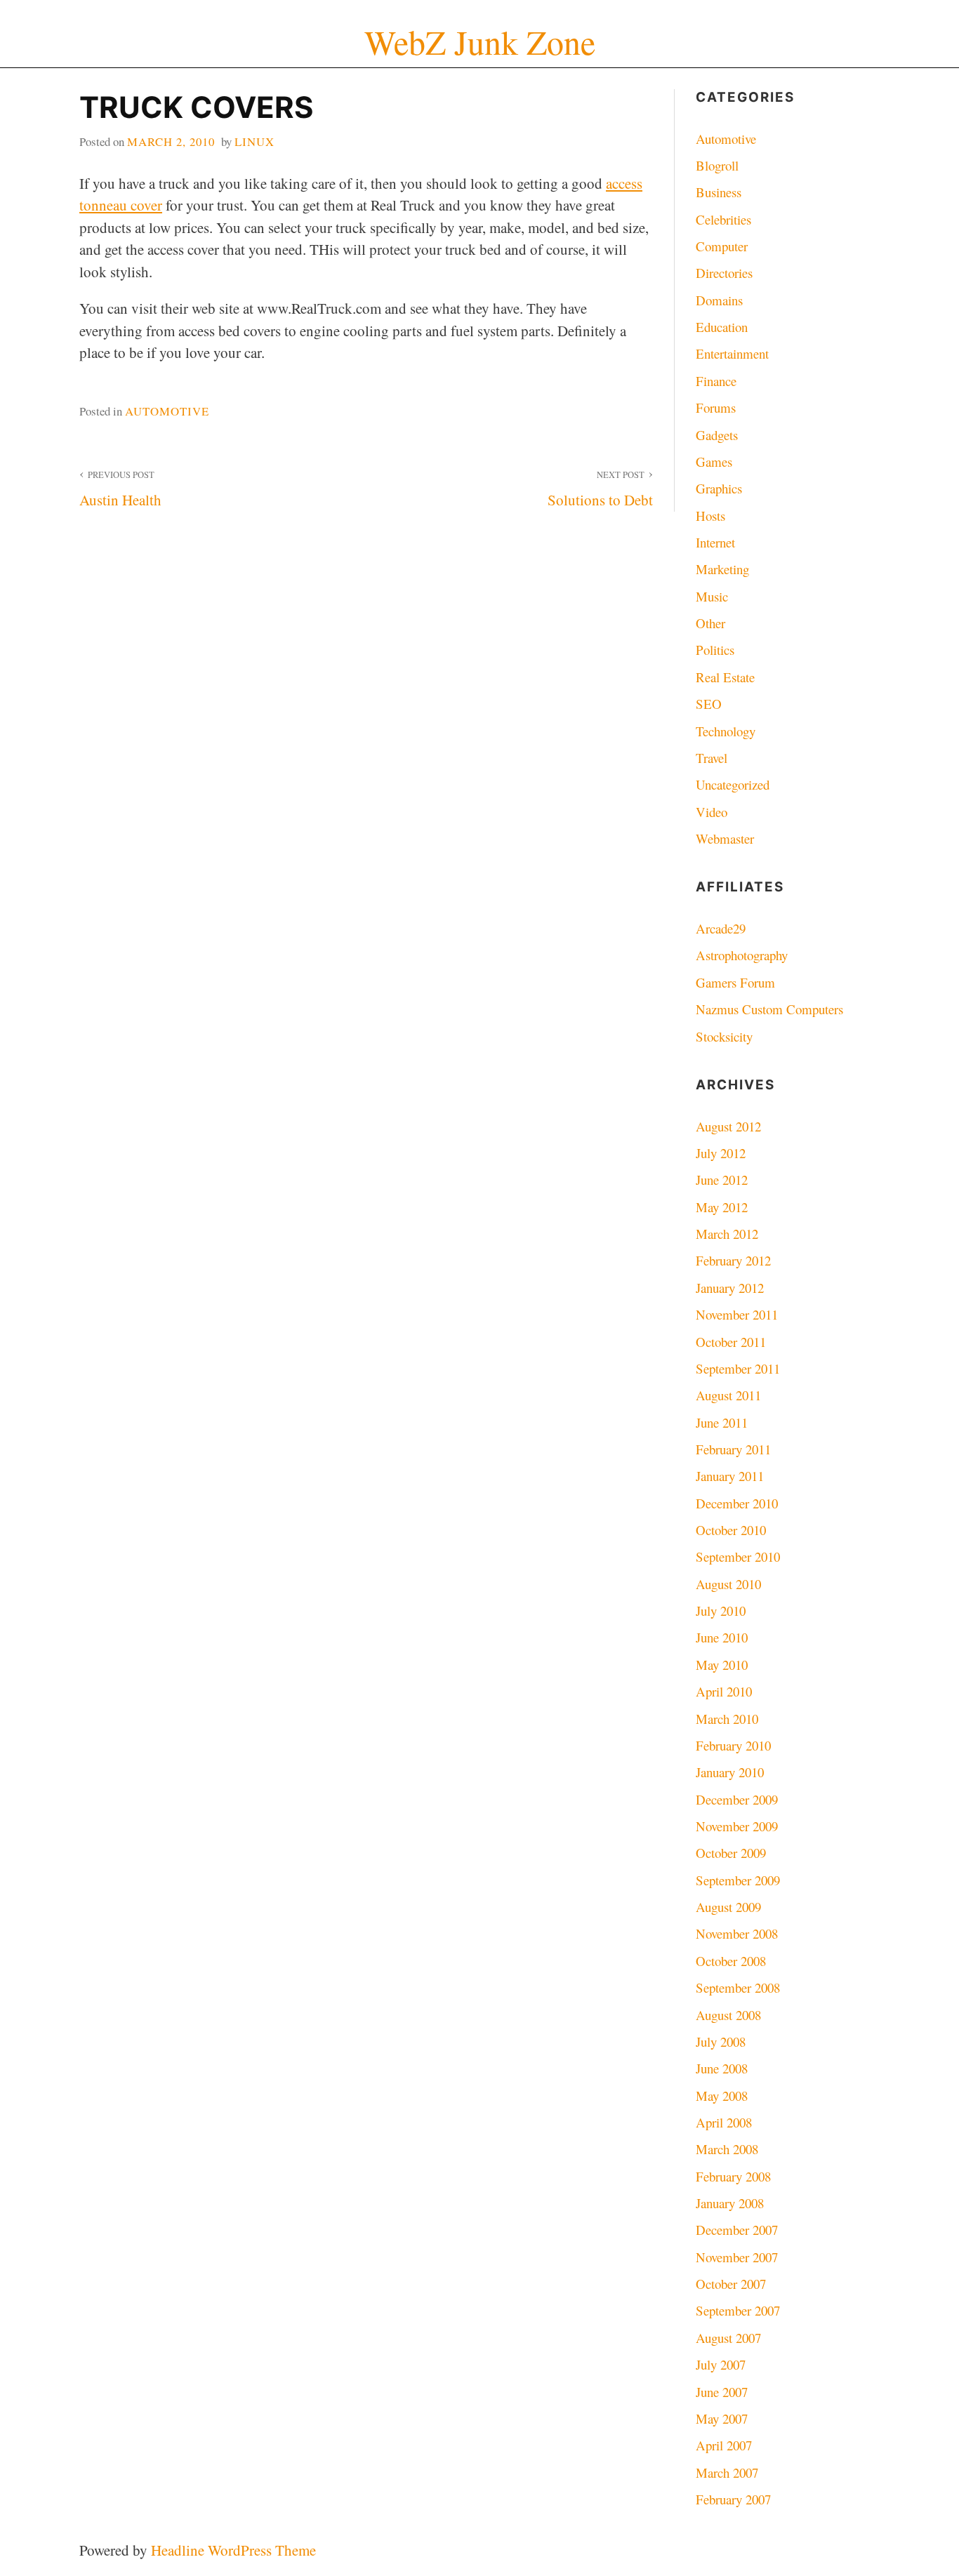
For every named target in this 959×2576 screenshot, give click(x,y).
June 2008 (722, 2068)
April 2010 (724, 1691)
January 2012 (730, 1288)
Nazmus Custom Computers (769, 1009)
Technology (726, 731)
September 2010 (738, 1556)
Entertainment (732, 353)
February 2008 (733, 2176)
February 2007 (733, 2499)
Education (722, 327)
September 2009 (738, 1880)
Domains (719, 300)
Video (712, 812)
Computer (722, 246)
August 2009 (728, 1907)
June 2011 (722, 1422)
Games (714, 462)
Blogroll (717, 165)
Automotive (167, 411)
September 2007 (738, 2310)
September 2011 (738, 1368)
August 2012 (728, 1126)
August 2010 (728, 1584)
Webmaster (725, 838)
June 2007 (722, 2392)
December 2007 (737, 2230)
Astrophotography (742, 955)
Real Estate (725, 677)
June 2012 (722, 1180)
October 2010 (731, 1530)
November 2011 (737, 1314)
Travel (712, 758)
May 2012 (722, 1207)
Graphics (719, 488)
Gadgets (717, 435)
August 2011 (728, 1395)
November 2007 (737, 2257)
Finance (716, 381)
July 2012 (721, 1153)
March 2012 (727, 1234)
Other (710, 623)
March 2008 (727, 2149)
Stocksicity (724, 1036)
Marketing (722, 569)
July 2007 (721, 2364)
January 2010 (730, 1772)
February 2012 (733, 1260)
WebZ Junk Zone (480, 42)
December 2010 (737, 1503)
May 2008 (722, 2096)
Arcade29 (721, 928)
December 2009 (737, 1799)
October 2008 (731, 1961)
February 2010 (733, 1745)
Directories (724, 273)
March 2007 (727, 2472)
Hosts (710, 516)
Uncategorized (733, 784)
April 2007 (724, 2445)
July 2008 (721, 2041)
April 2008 (724, 2122)
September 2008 (738, 1987)
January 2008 (730, 2203)
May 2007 (722, 2418)
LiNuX (254, 141)
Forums (716, 407)
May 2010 (722, 1665)
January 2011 (730, 1476)
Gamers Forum (735, 982)
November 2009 (737, 1826)
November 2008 (737, 1933)
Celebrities (723, 219)
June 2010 (722, 1637)
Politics (715, 650)
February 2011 (733, 1449)
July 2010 (721, 1611)
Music (712, 596)
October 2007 (731, 2284)
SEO (709, 704)
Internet (715, 542)
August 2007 (728, 2338)
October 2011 (731, 1342)
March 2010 (727, 1719)
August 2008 (728, 2015)
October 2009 (731, 1853)
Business (719, 192)
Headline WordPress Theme (233, 2550)
